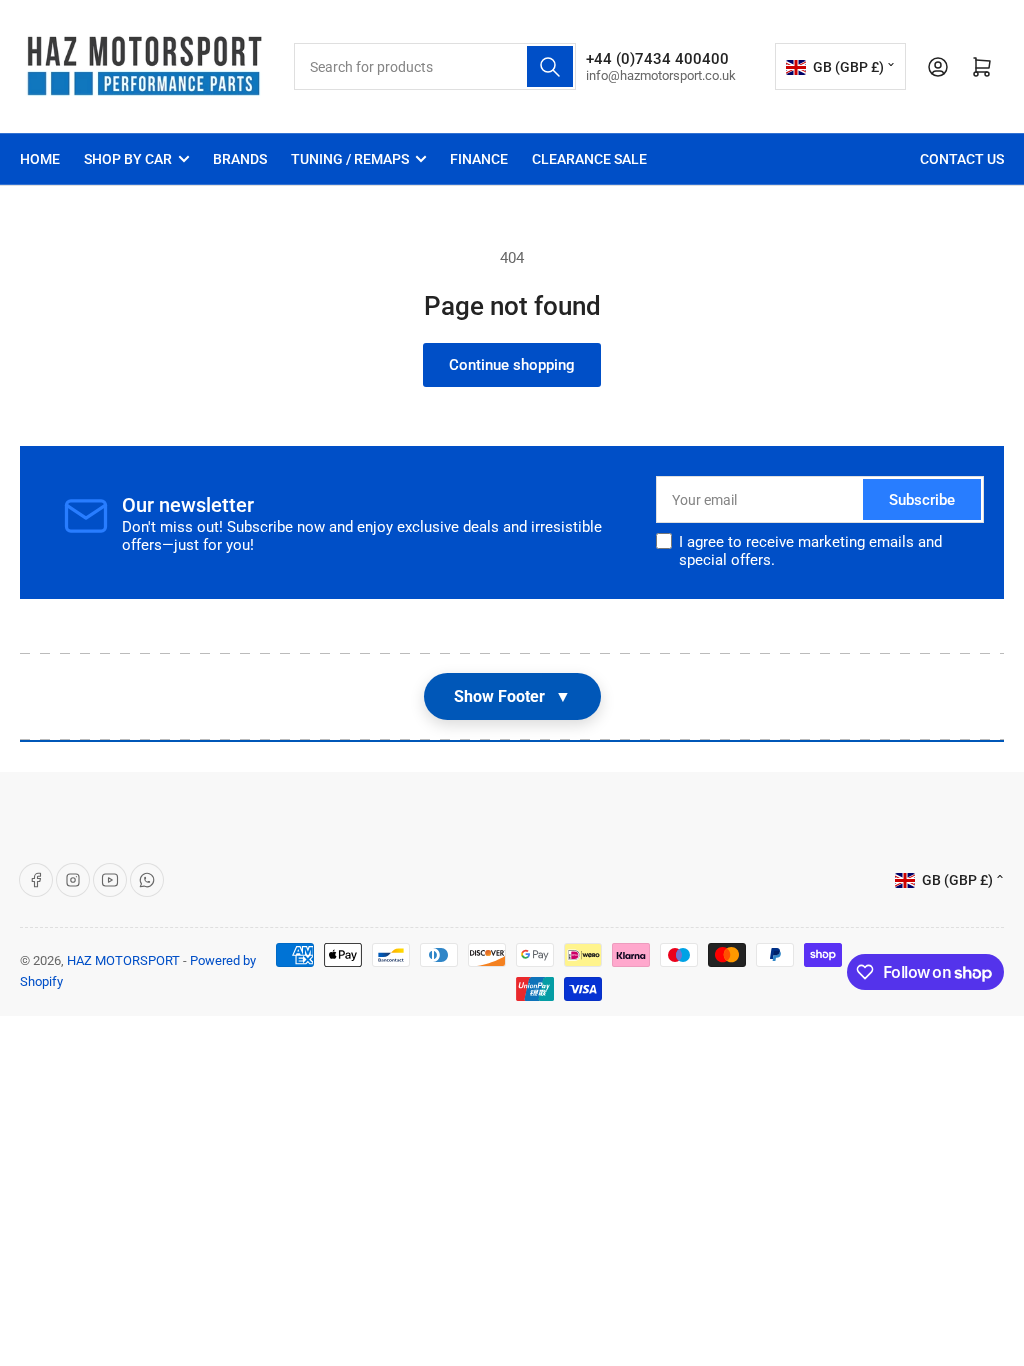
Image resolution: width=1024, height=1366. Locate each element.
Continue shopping (512, 365)
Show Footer (512, 696)
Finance (479, 159)
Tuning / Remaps (350, 159)
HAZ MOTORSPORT (123, 960)
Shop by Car (128, 159)
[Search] (550, 66)
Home (40, 159)
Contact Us (962, 159)
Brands (240, 159)
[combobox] (435, 66)
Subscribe (922, 500)
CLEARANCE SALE (589, 159)
